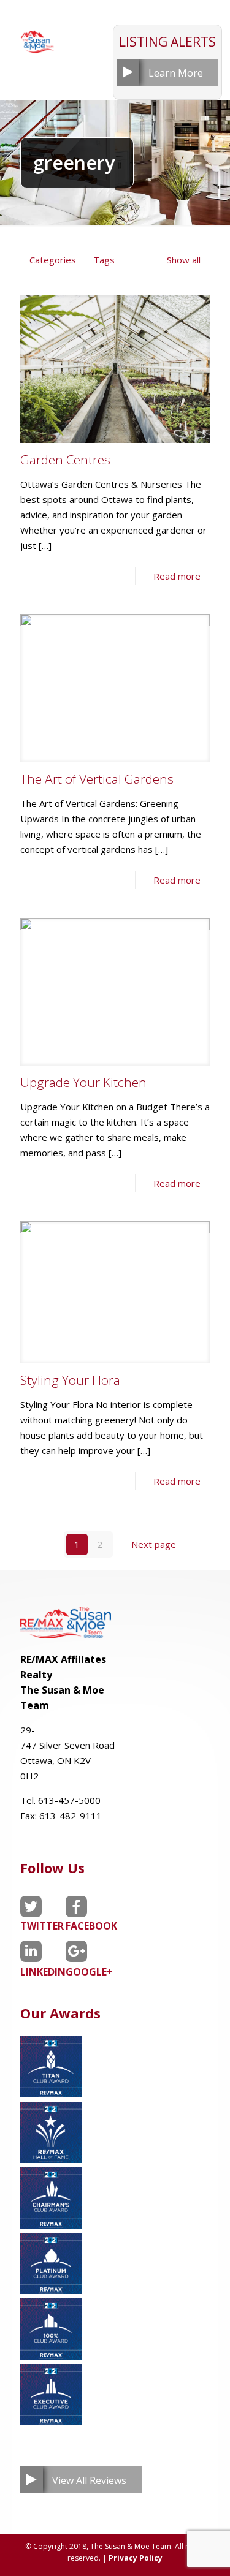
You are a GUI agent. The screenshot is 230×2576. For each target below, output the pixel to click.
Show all (184, 260)
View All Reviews (89, 2480)
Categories (53, 260)
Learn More (176, 73)
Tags (104, 260)
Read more (177, 576)
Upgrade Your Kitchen (83, 1082)
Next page (154, 1544)
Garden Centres (65, 460)
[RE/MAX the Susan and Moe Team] (37, 37)
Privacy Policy (136, 2558)
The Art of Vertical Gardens (97, 779)
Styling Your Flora (70, 1380)
